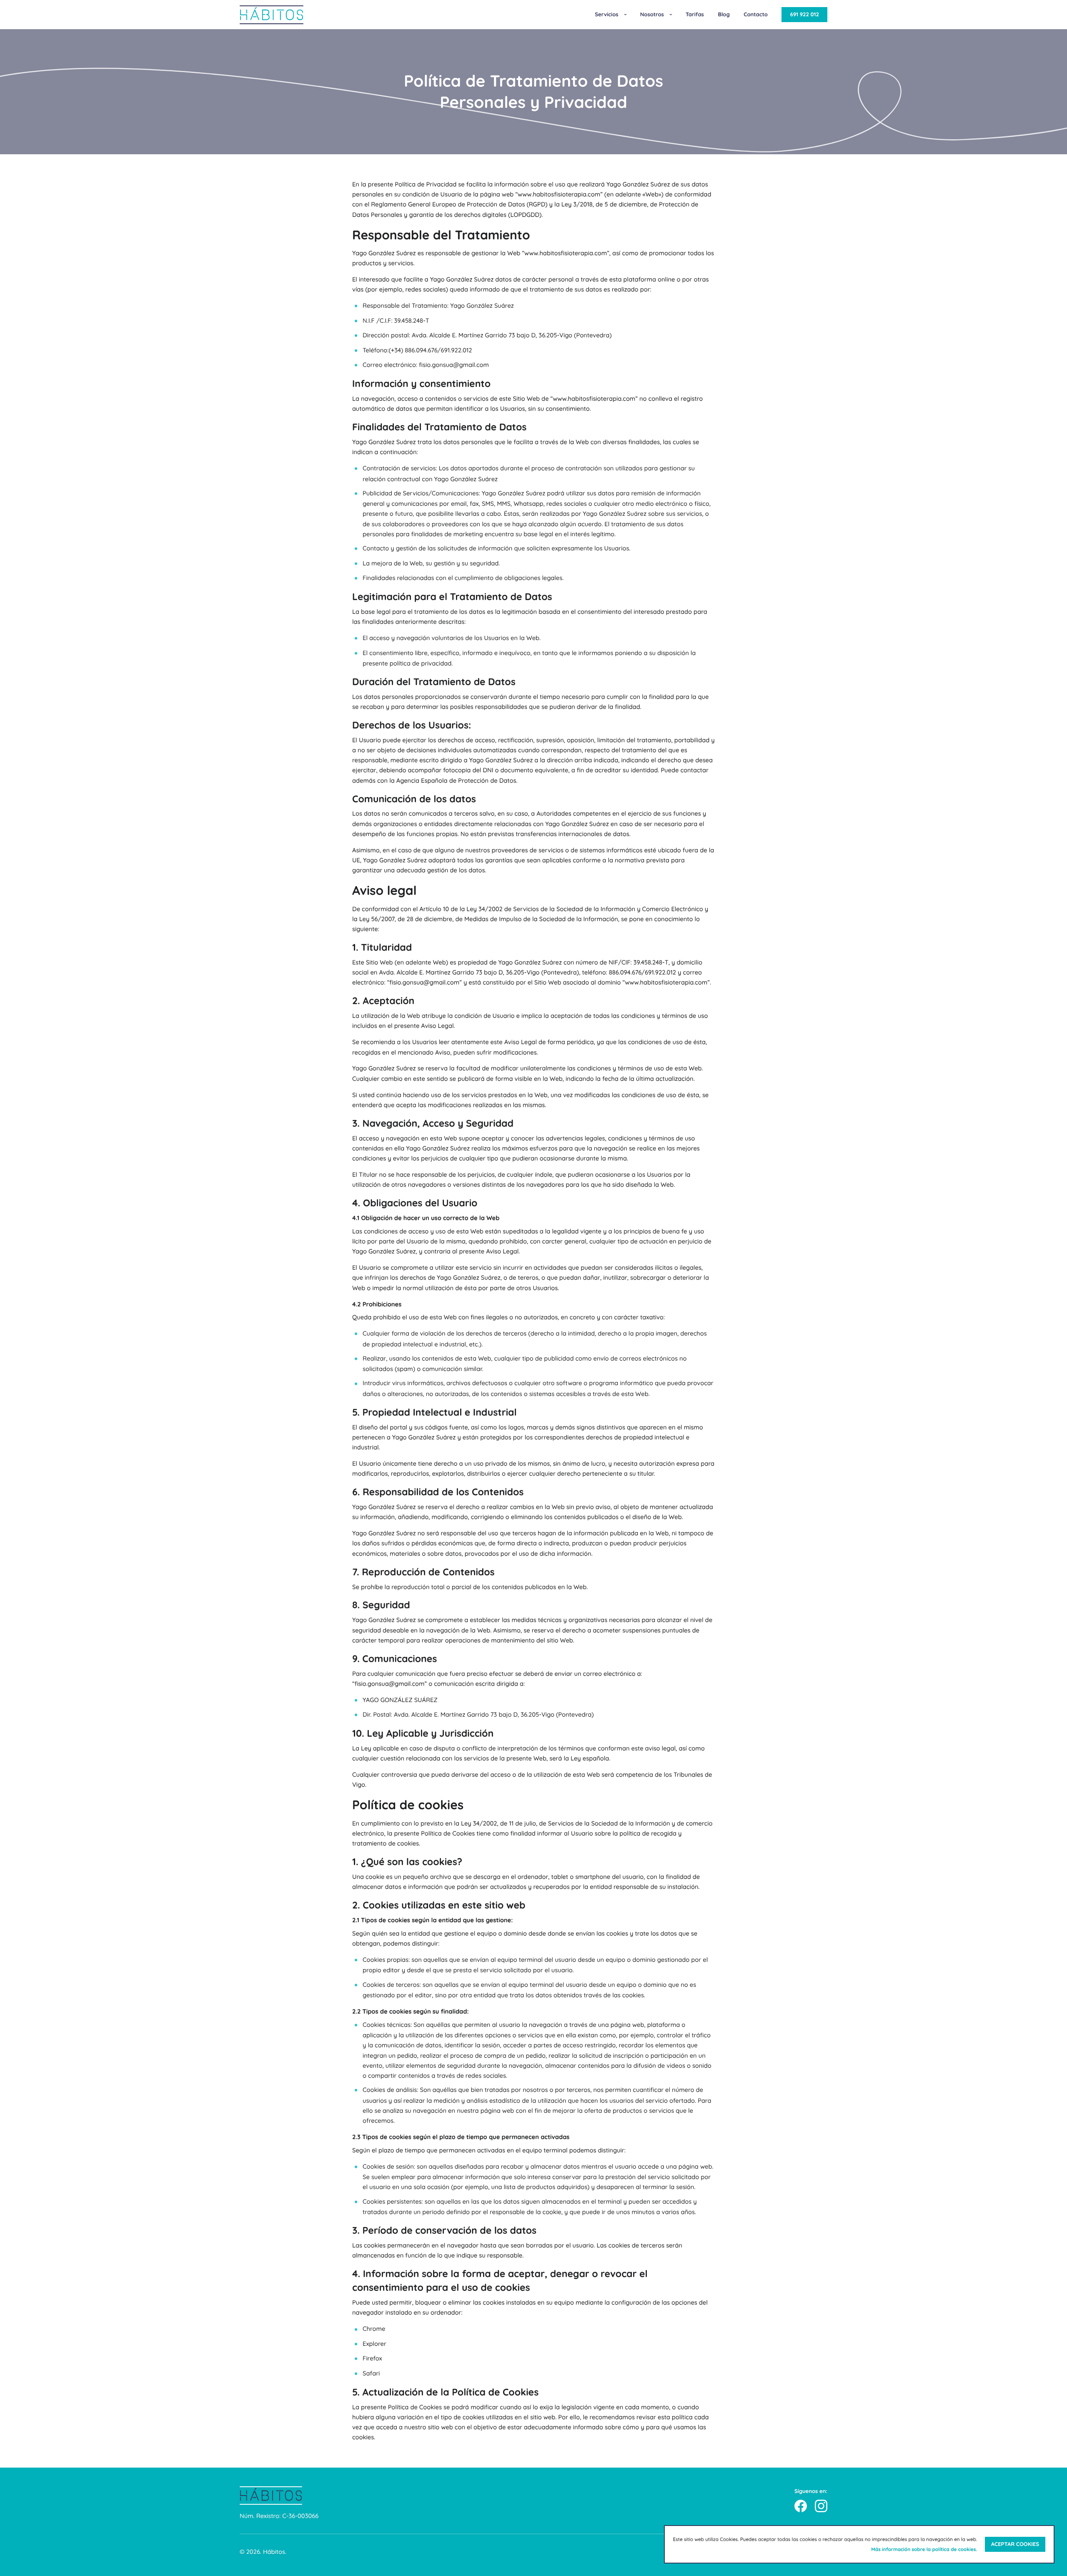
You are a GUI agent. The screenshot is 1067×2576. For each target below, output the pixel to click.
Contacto (756, 15)
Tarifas (695, 15)
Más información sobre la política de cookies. (924, 2549)
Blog (724, 15)
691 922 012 (804, 15)
